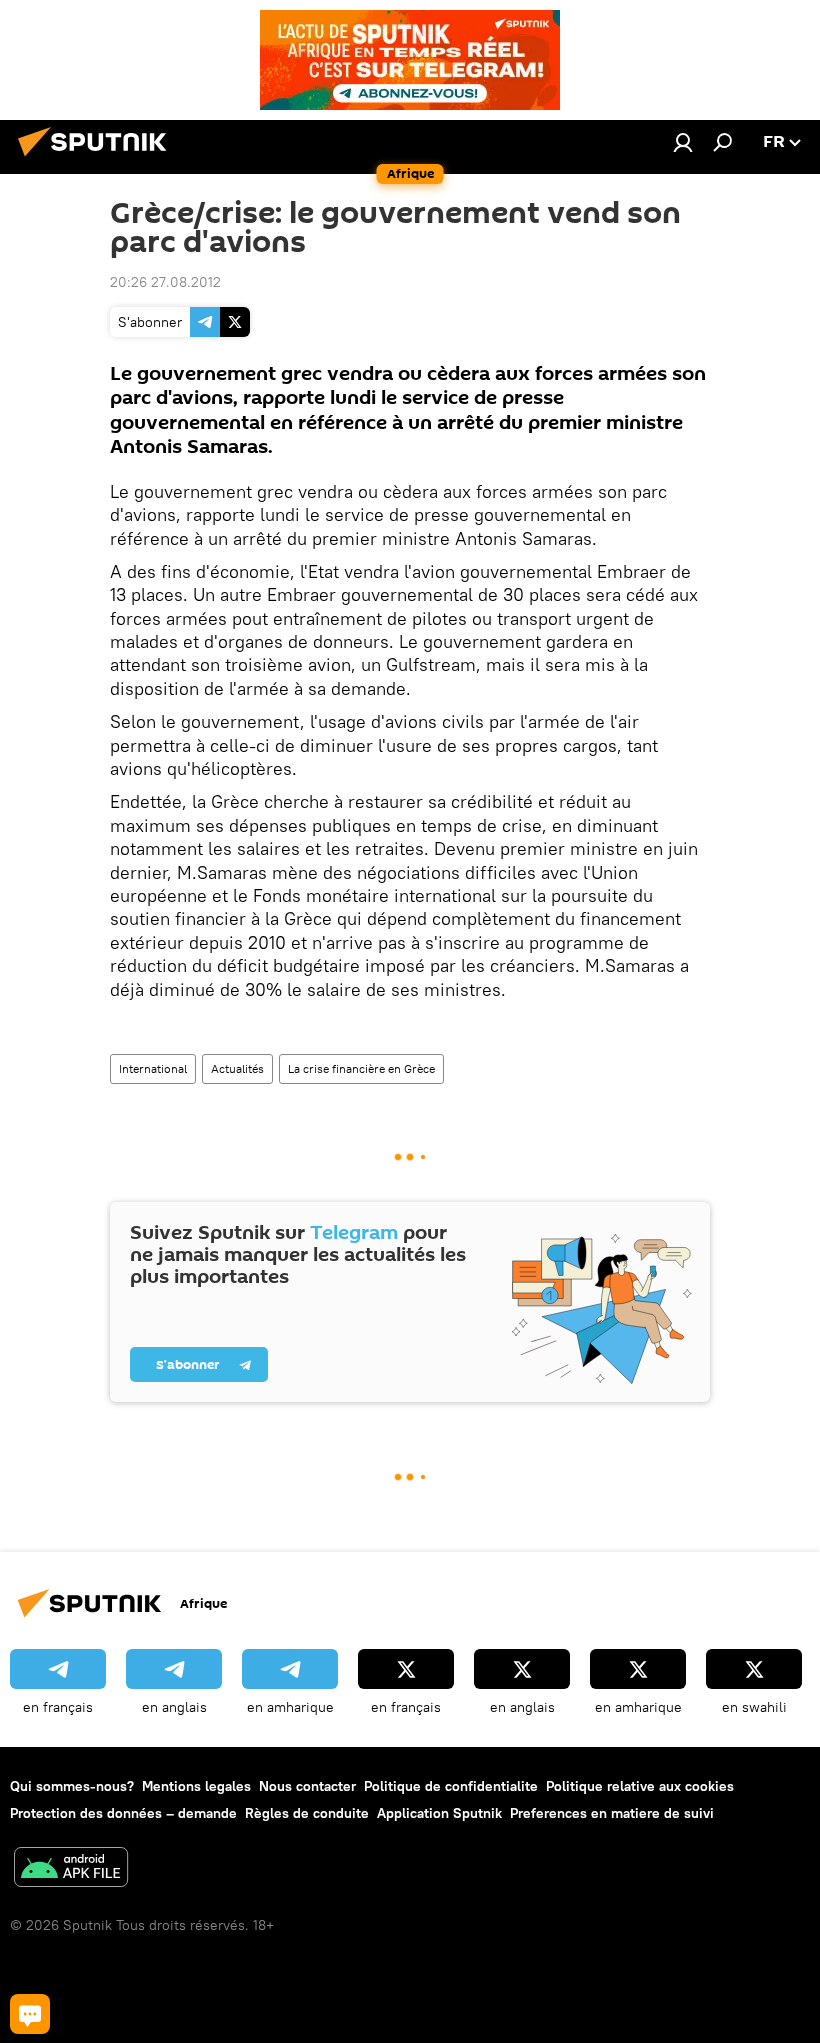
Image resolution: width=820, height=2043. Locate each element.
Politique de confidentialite (451, 1786)
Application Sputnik (439, 1813)
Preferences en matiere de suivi (612, 1813)
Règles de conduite (307, 1813)
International (153, 1068)
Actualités (237, 1068)
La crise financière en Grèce (361, 1068)
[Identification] (683, 142)
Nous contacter (307, 1786)
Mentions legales (196, 1786)
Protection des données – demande (123, 1813)
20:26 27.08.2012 (165, 282)
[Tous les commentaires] (30, 2014)
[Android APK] (71, 1869)
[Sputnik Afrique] (98, 159)
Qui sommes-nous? (72, 1786)
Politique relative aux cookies (640, 1786)
